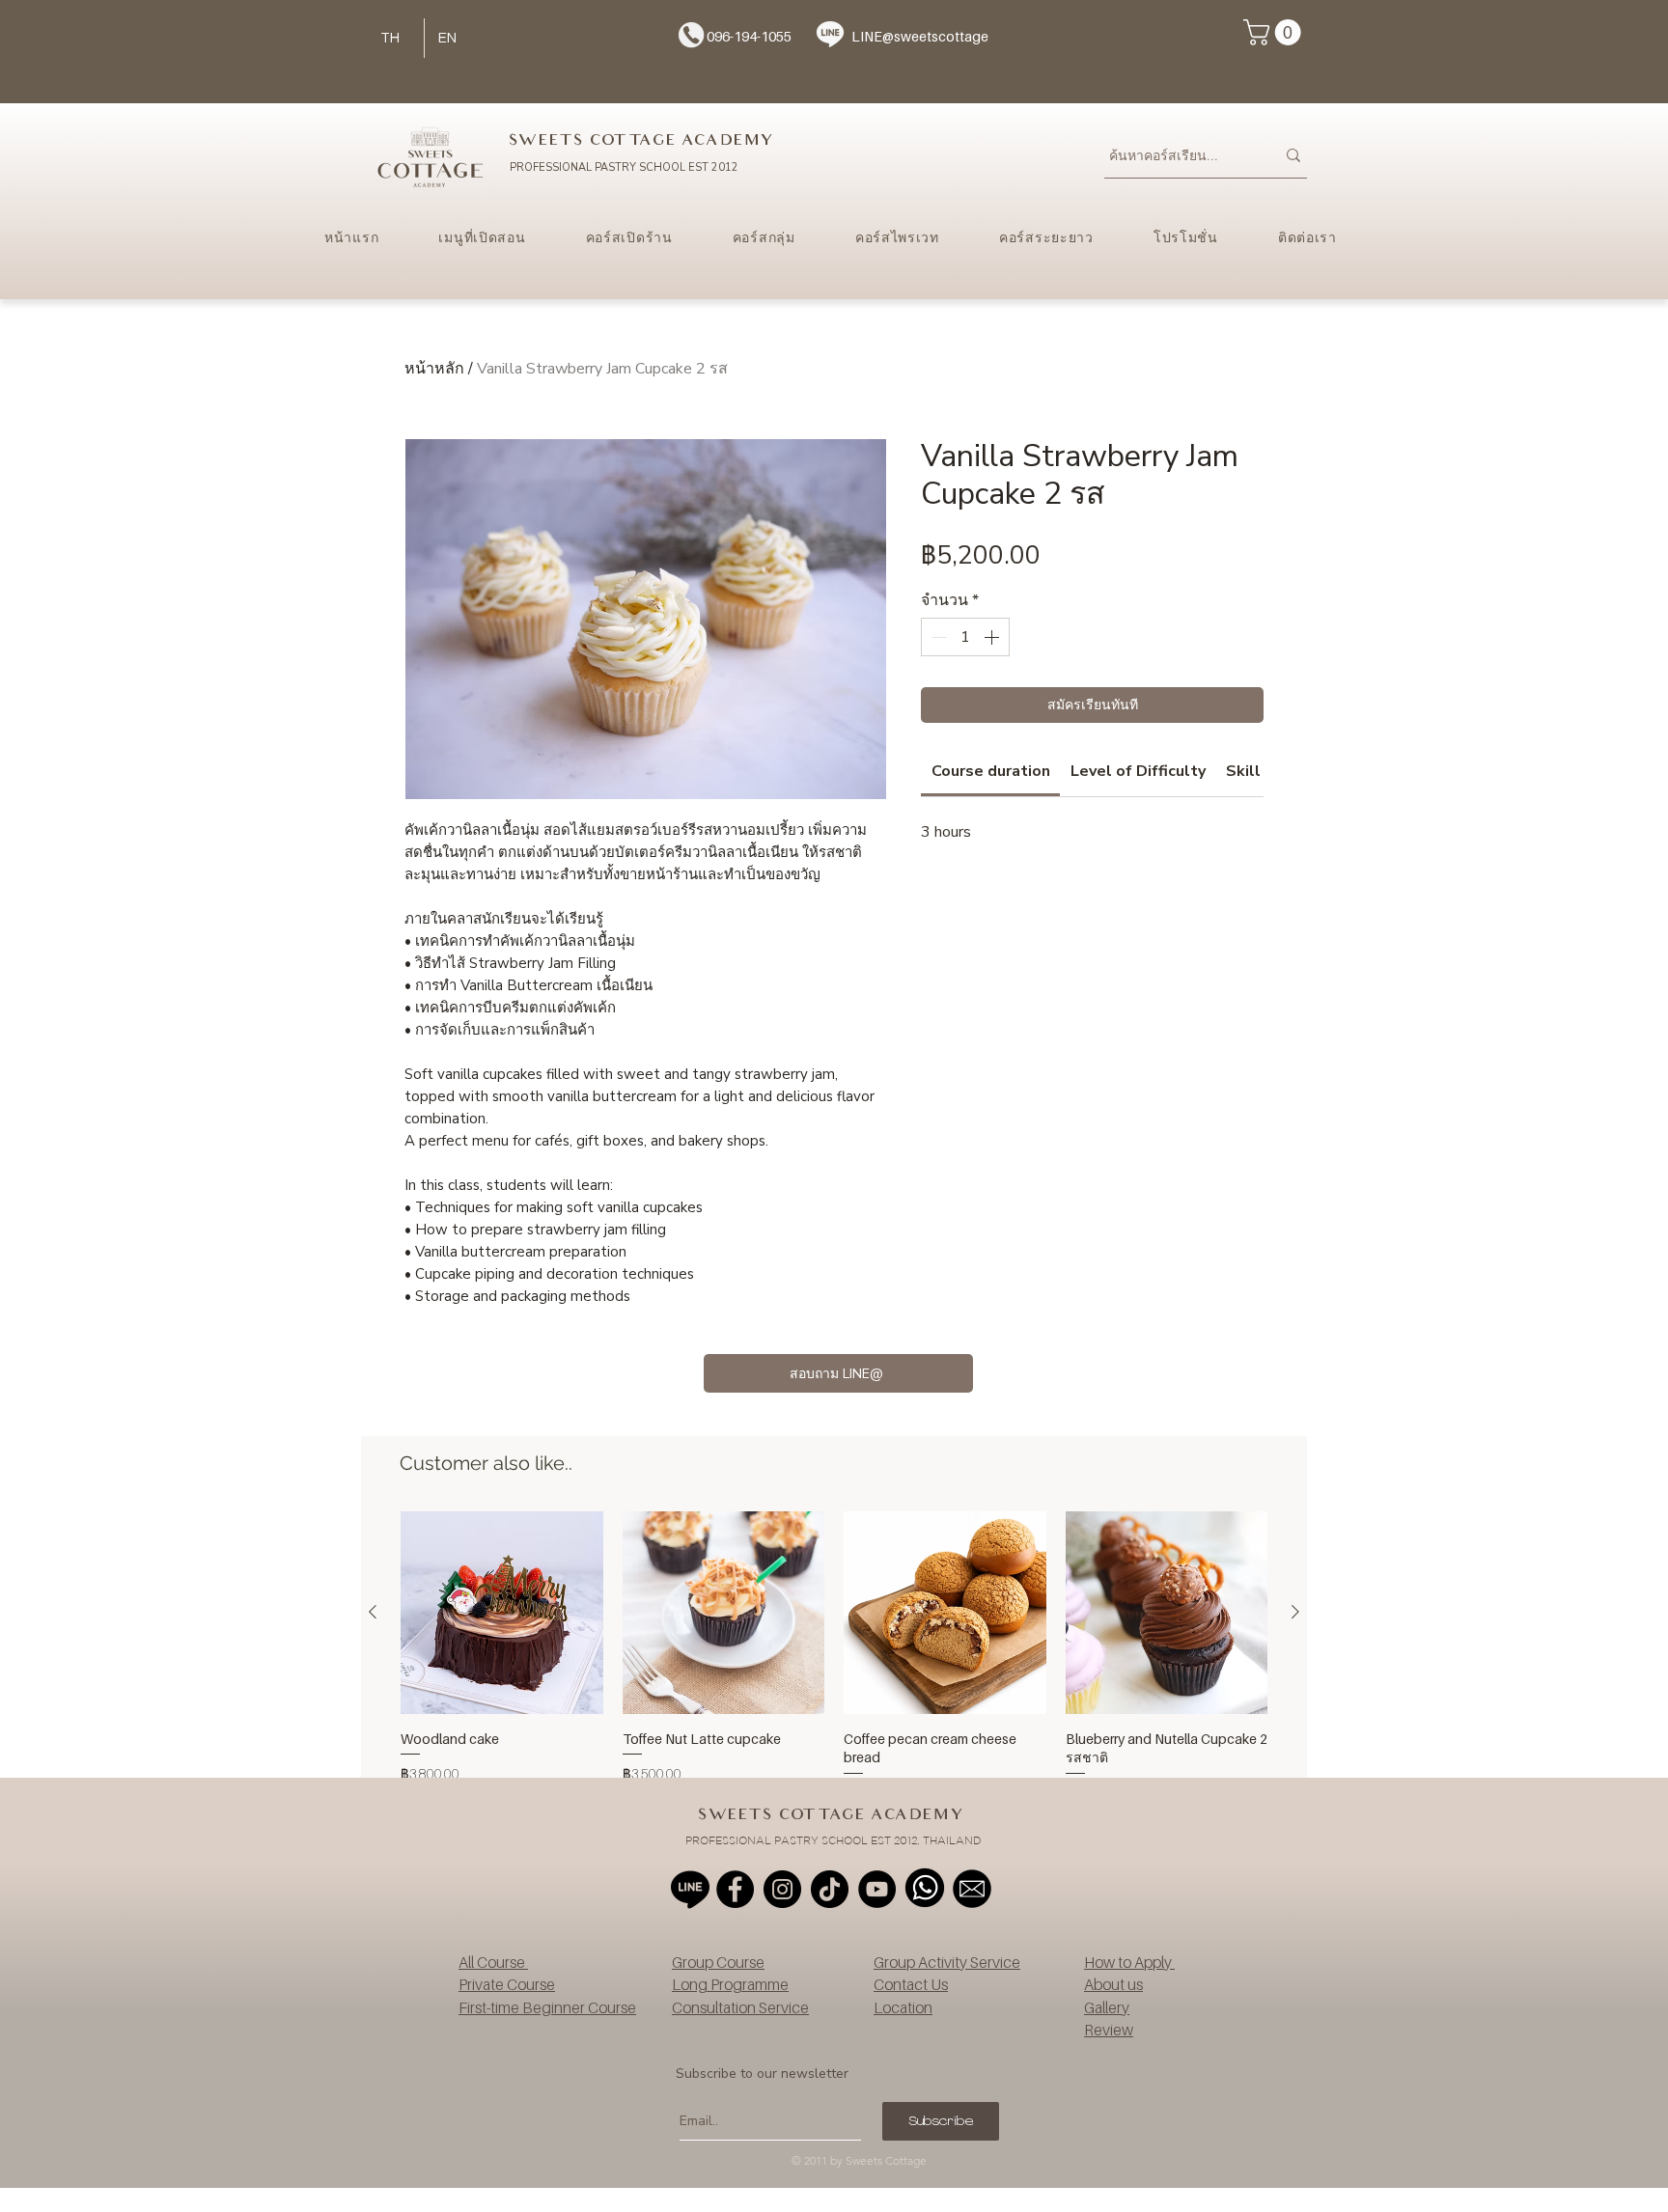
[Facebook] (735, 1889)
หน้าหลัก (434, 369)
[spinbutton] (965, 637)
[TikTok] (830, 1889)
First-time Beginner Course (547, 2007)
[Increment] (993, 637)
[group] (834, 1657)
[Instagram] (782, 1889)
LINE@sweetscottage (920, 36)
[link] (991, 771)
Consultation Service (740, 2007)
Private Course (507, 1984)
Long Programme (730, 1984)
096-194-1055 (749, 36)
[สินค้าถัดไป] (1295, 1612)
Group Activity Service (947, 1962)
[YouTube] (877, 1889)
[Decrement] (937, 637)
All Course (493, 1962)
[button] (1275, 32)
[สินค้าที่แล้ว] (373, 1612)
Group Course (718, 1962)
